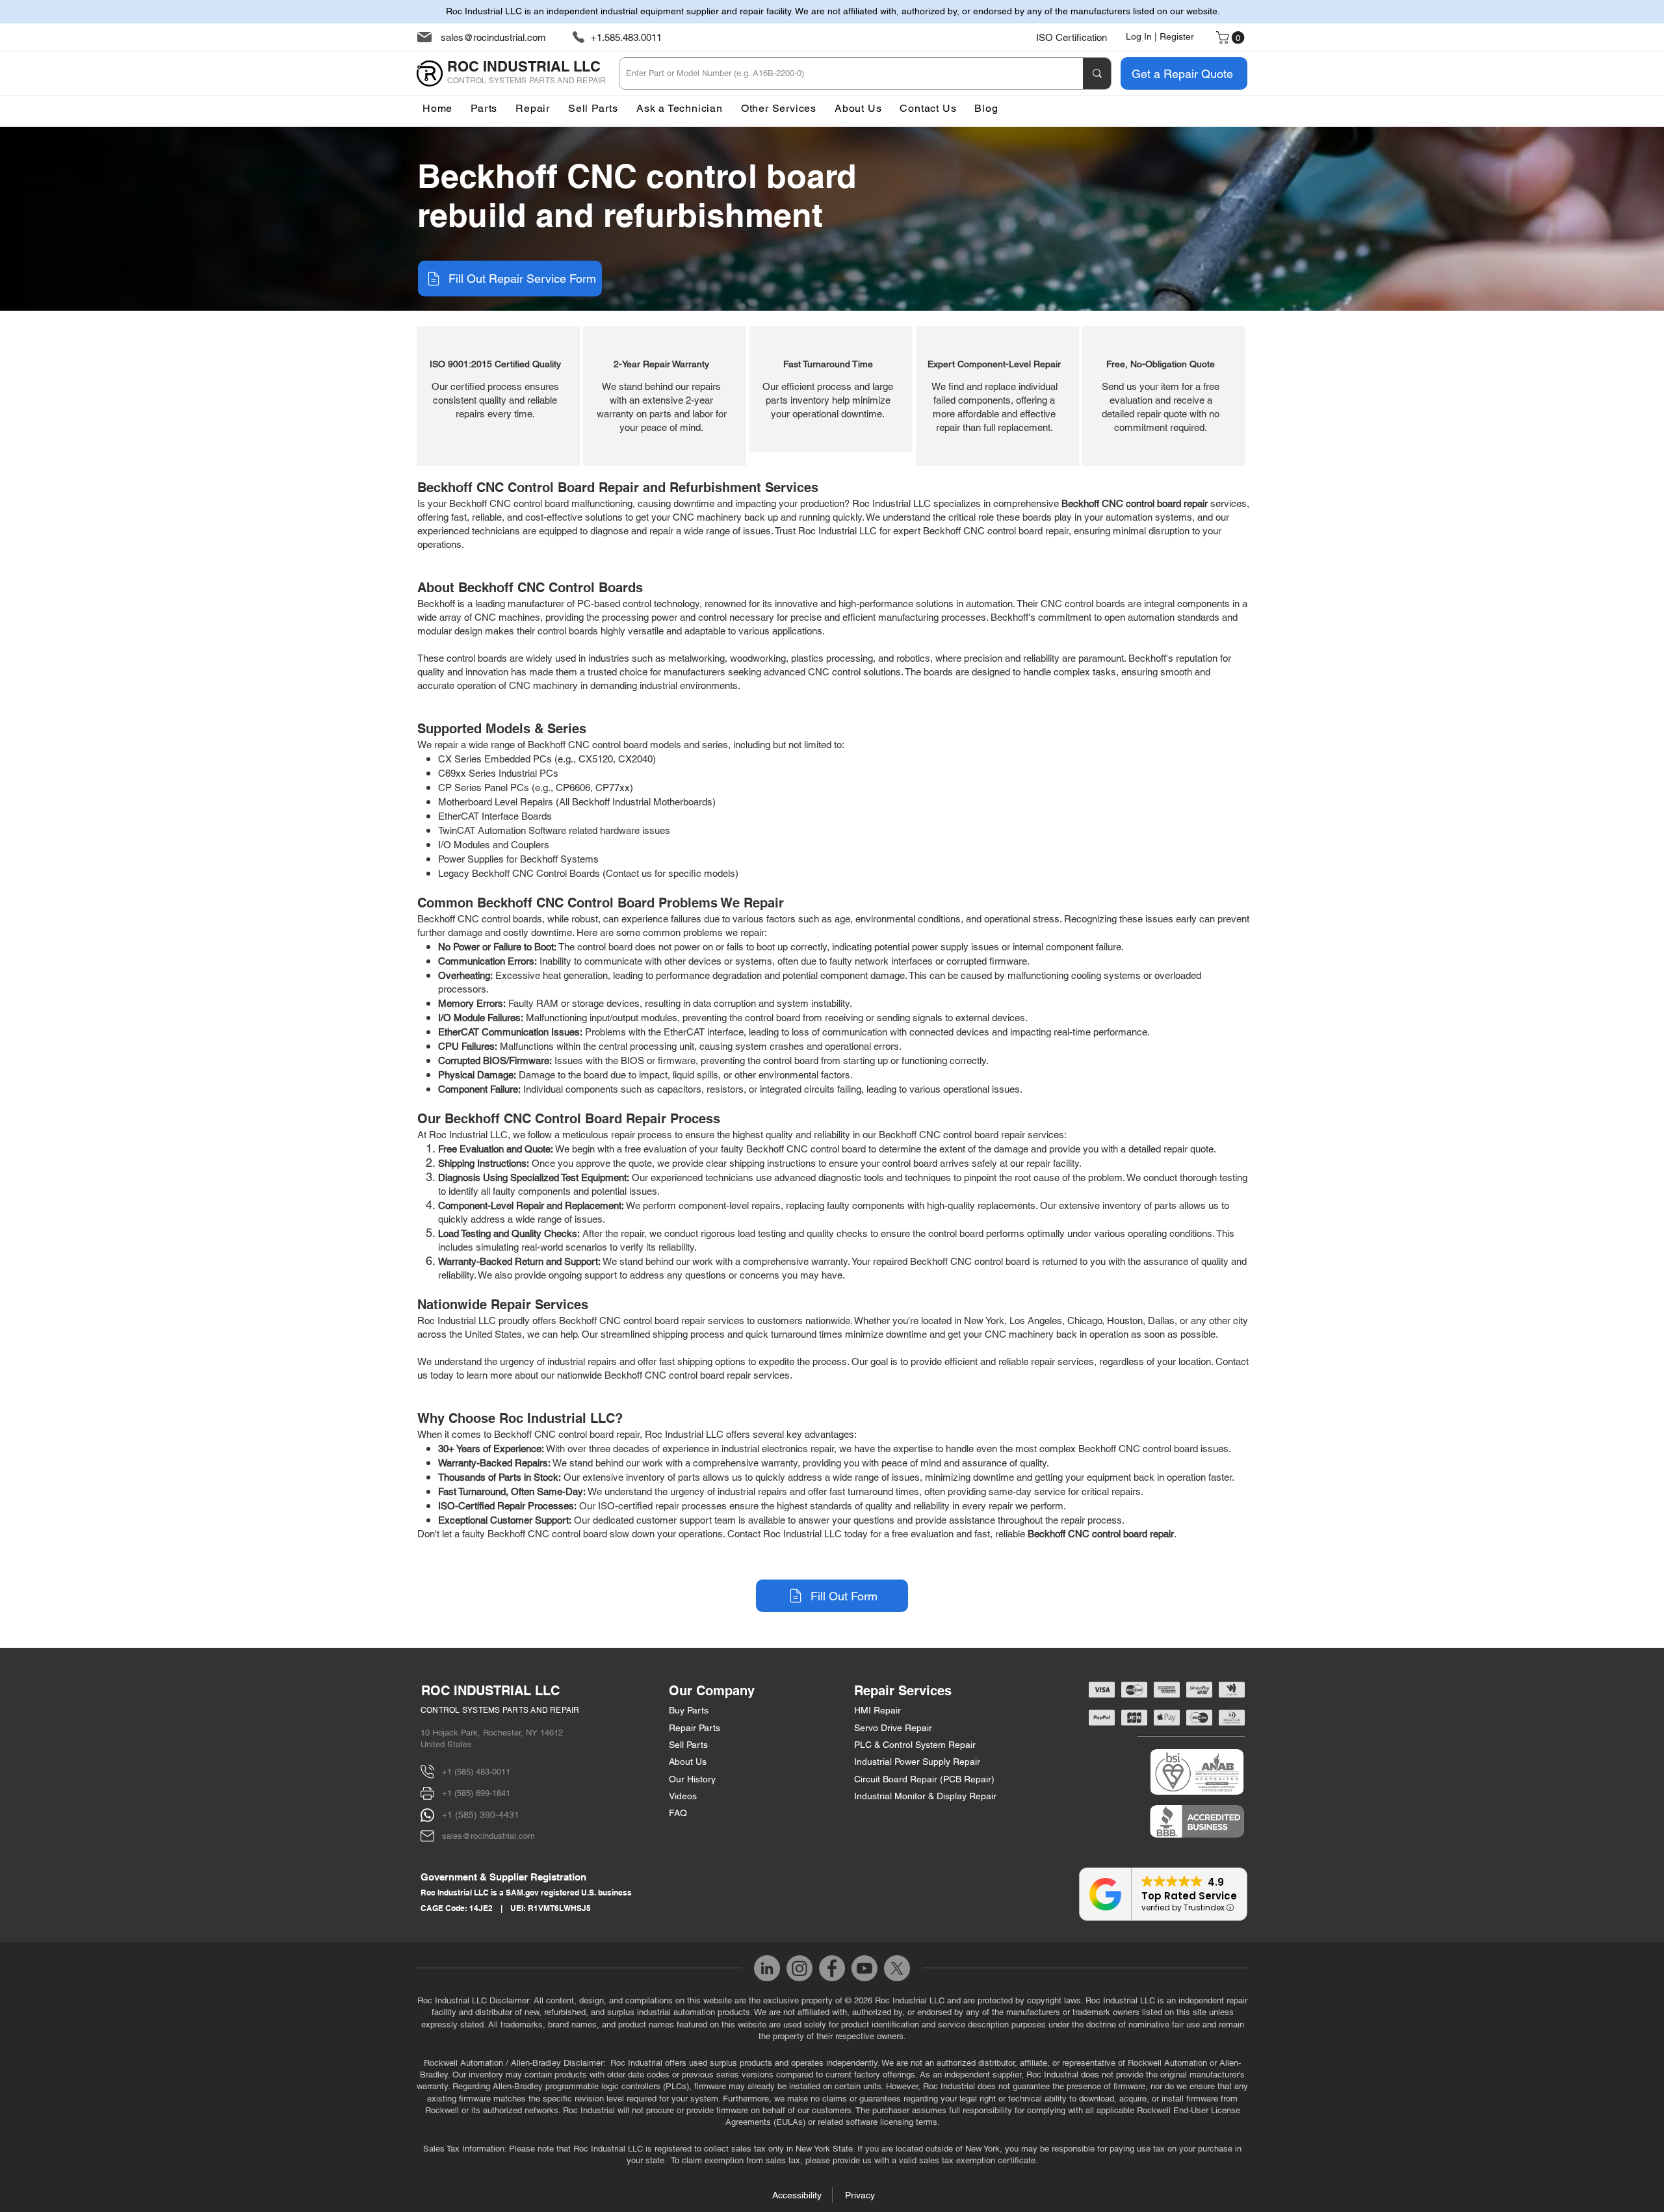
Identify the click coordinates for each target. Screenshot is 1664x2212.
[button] (779, 108)
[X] (897, 1968)
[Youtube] (864, 1968)
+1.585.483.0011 (626, 37)
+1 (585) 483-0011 (476, 1772)
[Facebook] (832, 1968)
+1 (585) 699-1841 (476, 1793)
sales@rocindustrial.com (493, 37)
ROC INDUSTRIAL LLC (490, 1691)
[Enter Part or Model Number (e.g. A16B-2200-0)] (1097, 73)
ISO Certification (1072, 37)
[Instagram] (799, 1968)
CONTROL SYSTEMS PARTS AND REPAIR (500, 1710)
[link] (1232, 38)
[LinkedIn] (767, 1968)
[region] (498, 396)
